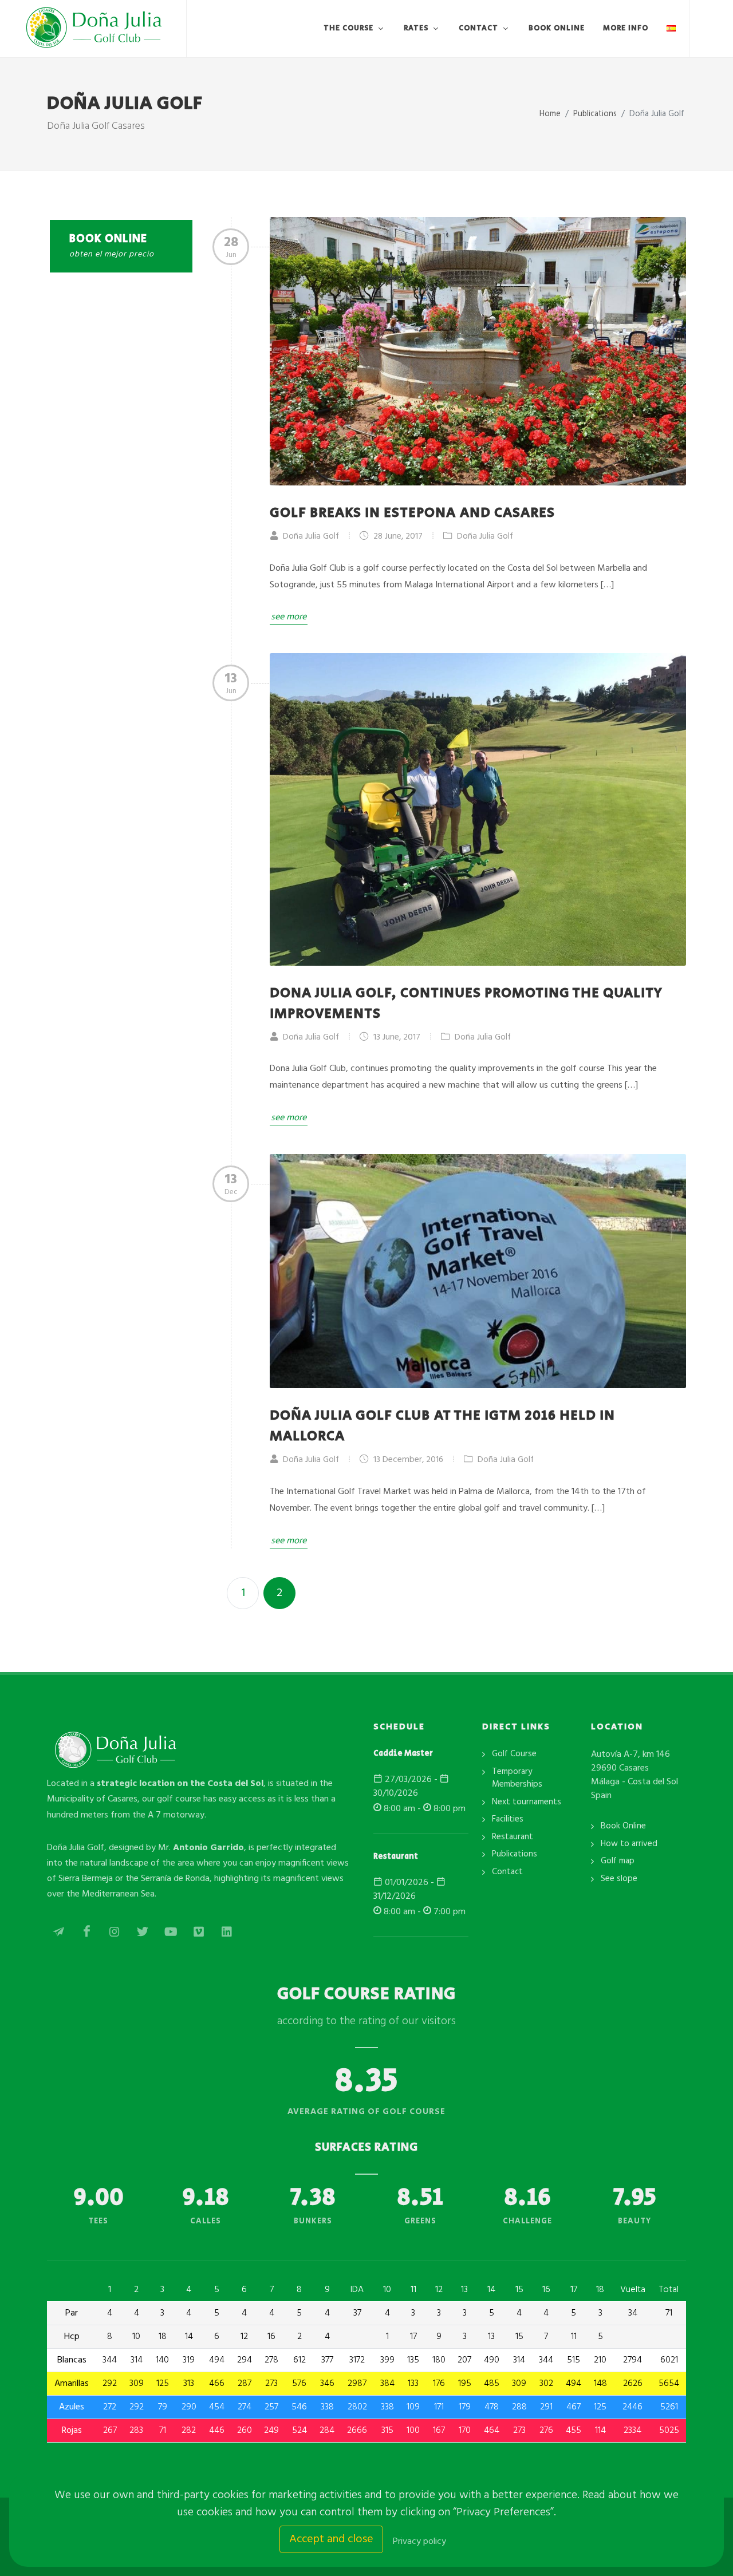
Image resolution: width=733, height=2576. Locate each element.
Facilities (508, 1820)
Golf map (618, 1861)
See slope (619, 1879)
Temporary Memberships (517, 1778)
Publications (515, 1854)
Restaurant (513, 1837)
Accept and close (331, 2539)
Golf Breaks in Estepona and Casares (412, 513)
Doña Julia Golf (484, 536)
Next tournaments (527, 1802)
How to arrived (629, 1844)
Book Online (623, 1826)
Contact (507, 1872)
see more (289, 617)
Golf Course (514, 1754)
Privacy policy (419, 2542)
